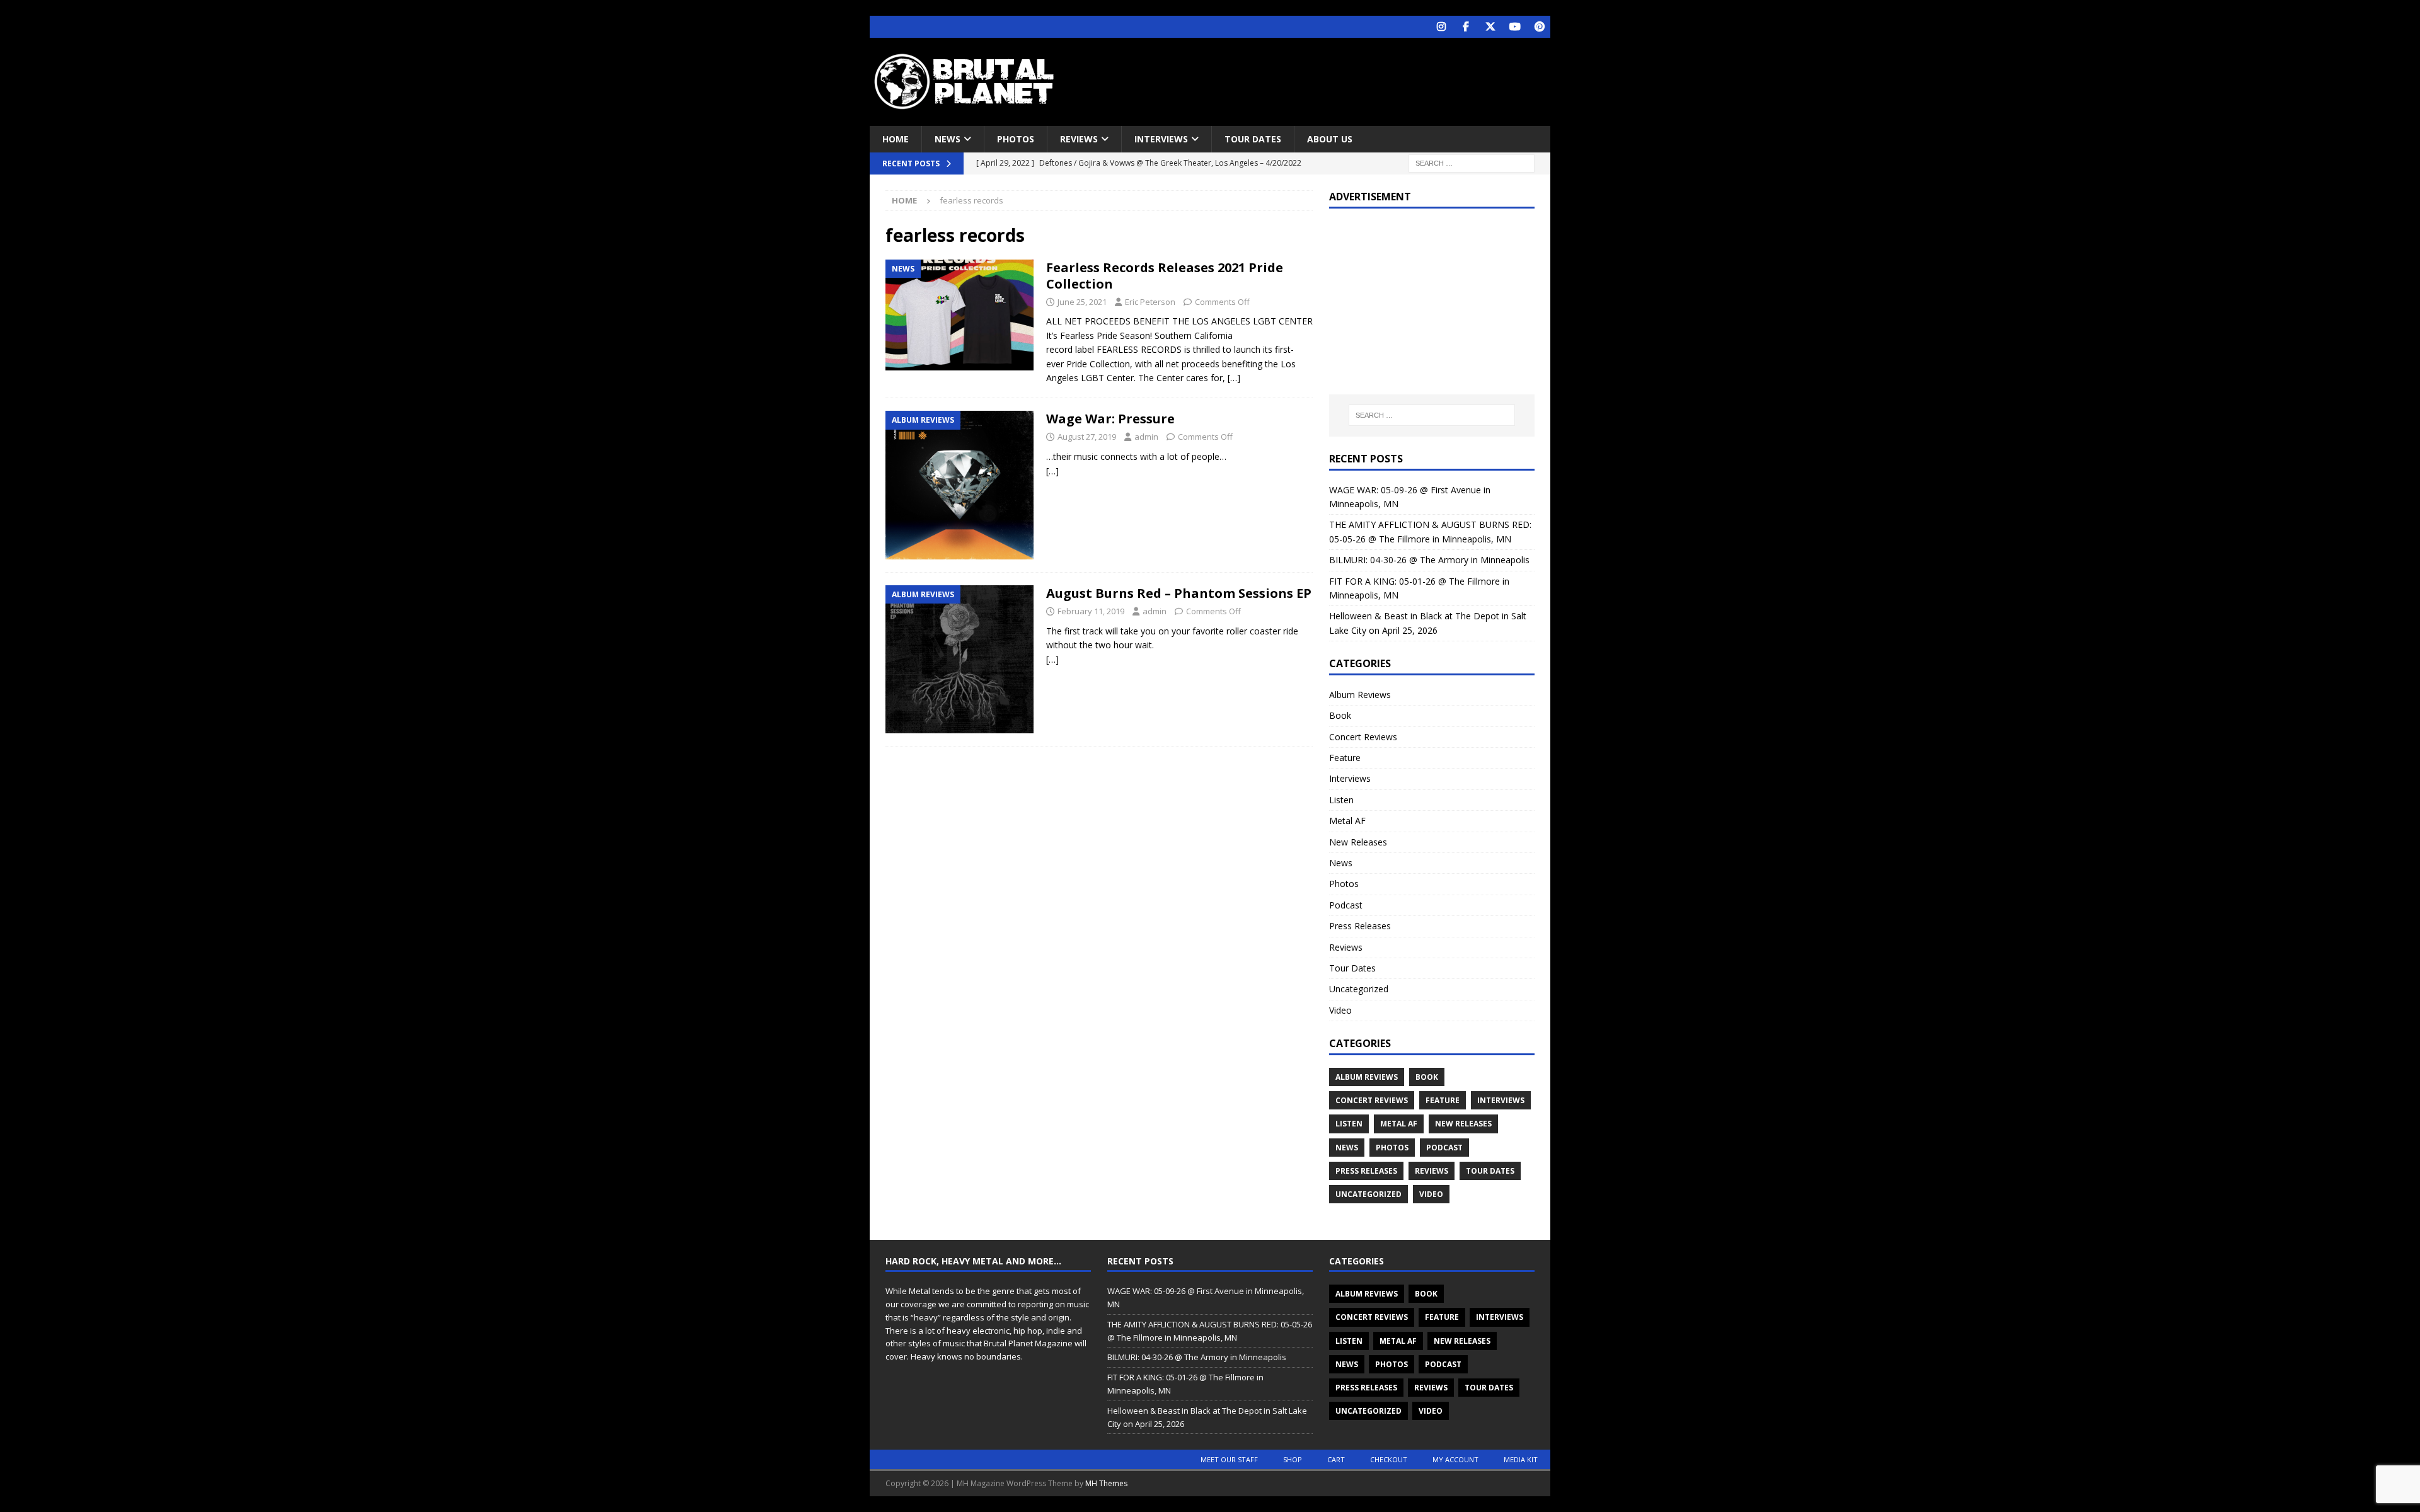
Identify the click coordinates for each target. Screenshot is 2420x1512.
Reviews (1079, 139)
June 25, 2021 (1082, 302)
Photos (1016, 139)
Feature (1345, 758)
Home (896, 139)
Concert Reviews (1363, 737)
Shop (1293, 1459)
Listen (1341, 800)
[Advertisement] (1332, 79)
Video (1340, 1010)
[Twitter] (1490, 27)
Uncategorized (1359, 989)
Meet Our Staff (1229, 1459)
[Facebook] (1466, 27)
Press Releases (1360, 926)
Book (1340, 715)
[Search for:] (1472, 163)
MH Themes (1106, 1483)
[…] (1234, 378)
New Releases (1358, 842)
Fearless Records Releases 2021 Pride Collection (1165, 276)
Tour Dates (1253, 139)
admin (1146, 437)
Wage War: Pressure (1110, 419)
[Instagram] (1441, 27)
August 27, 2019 (1087, 437)
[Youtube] (1515, 27)
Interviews (1161, 139)
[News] (959, 315)
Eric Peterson (1150, 302)
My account (1455, 1459)
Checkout (1389, 1459)
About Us (1330, 139)
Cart (1336, 1459)
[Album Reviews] (959, 485)
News (948, 139)
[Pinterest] (1539, 27)
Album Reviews (1360, 695)
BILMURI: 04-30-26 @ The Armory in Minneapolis (1429, 560)
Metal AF (1347, 821)
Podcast (1346, 905)
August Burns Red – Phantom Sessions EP (1179, 593)
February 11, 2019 (1091, 611)
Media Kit (1521, 1459)
